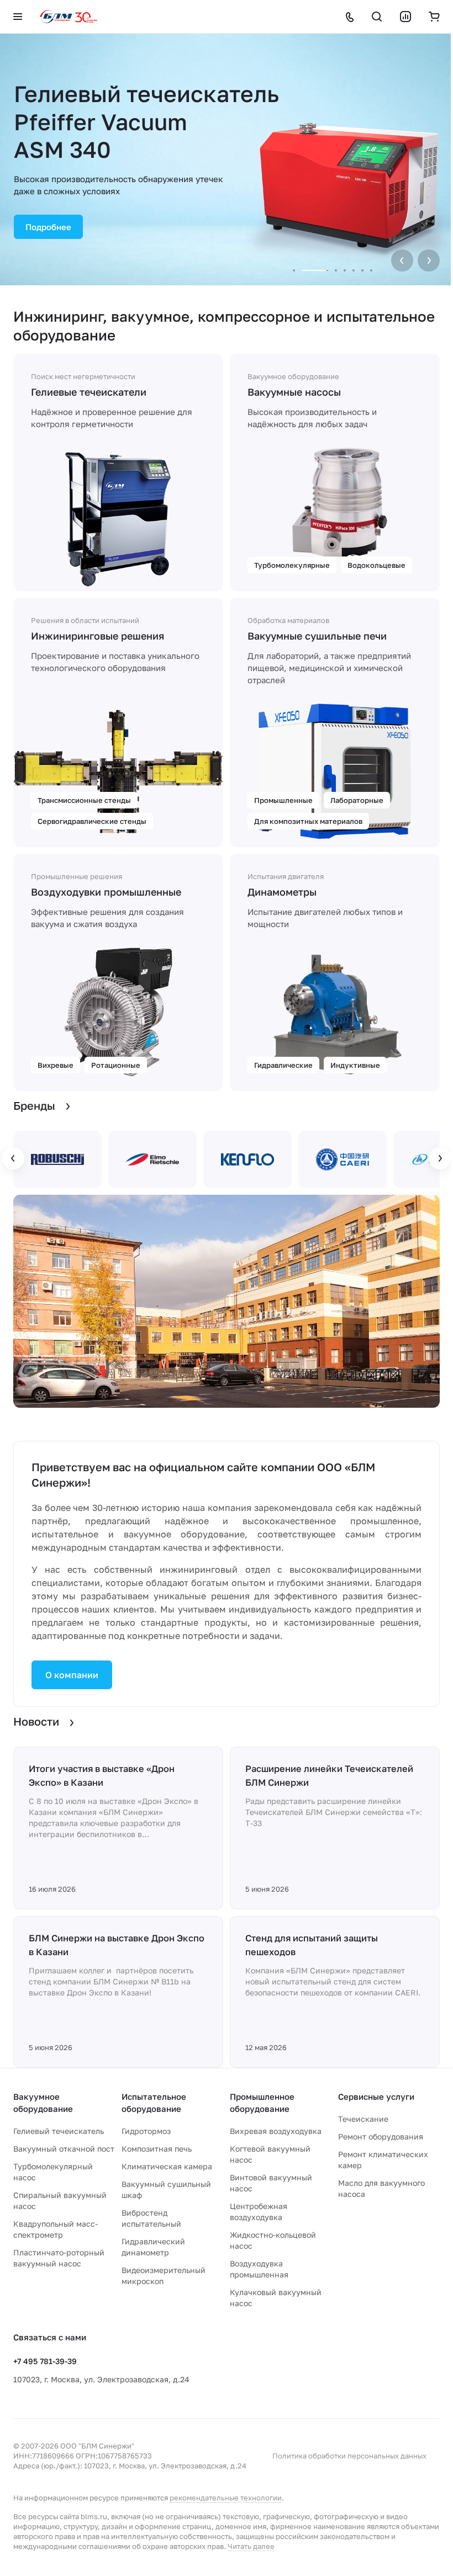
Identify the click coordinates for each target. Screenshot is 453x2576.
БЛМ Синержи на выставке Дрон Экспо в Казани (102, 1954)
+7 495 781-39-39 (45, 2381)
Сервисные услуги (370, 2117)
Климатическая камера (165, 2187)
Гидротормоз (144, 2151)
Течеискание (357, 2139)
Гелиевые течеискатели (89, 392)
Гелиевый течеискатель (59, 2151)
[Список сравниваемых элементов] (397, 17)
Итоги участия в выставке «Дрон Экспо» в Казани (102, 1785)
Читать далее (257, 2567)
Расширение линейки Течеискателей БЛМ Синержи (325, 1785)
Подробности (220, 193)
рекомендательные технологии (226, 2518)
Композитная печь (154, 2169)
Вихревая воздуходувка (272, 2151)
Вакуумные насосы (290, 392)
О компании (72, 1684)
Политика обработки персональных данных (341, 2476)
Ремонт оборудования (375, 2157)
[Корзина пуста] (426, 17)
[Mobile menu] (18, 17)
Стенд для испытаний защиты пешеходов (308, 1954)
